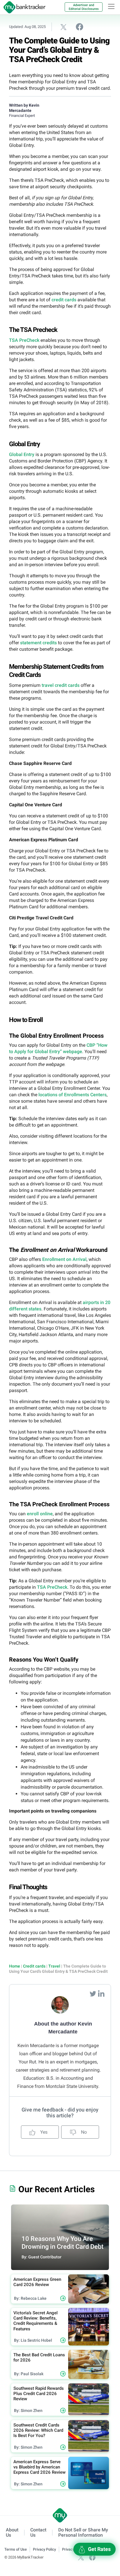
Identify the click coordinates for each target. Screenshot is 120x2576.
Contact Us (38, 2533)
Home (15, 1966)
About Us (12, 2533)
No (83, 2132)
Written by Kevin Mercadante (24, 108)
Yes (43, 2132)
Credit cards (34, 1966)
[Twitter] (93, 1993)
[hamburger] (111, 6)
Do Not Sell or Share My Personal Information (83, 2533)
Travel (54, 1966)
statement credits (38, 643)
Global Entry (22, 454)
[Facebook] (92, 2557)
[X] (81, 2557)
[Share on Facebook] (80, 27)
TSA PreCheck (24, 340)
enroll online (40, 1514)
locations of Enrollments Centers (73, 1095)
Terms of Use (16, 2549)
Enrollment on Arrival (64, 1259)
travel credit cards (61, 685)
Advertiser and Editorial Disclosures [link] (84, 7)
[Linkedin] (101, 1993)
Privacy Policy (44, 2549)
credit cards (64, 300)
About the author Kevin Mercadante (63, 2028)
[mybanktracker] (23, 7)
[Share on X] (63, 27)
